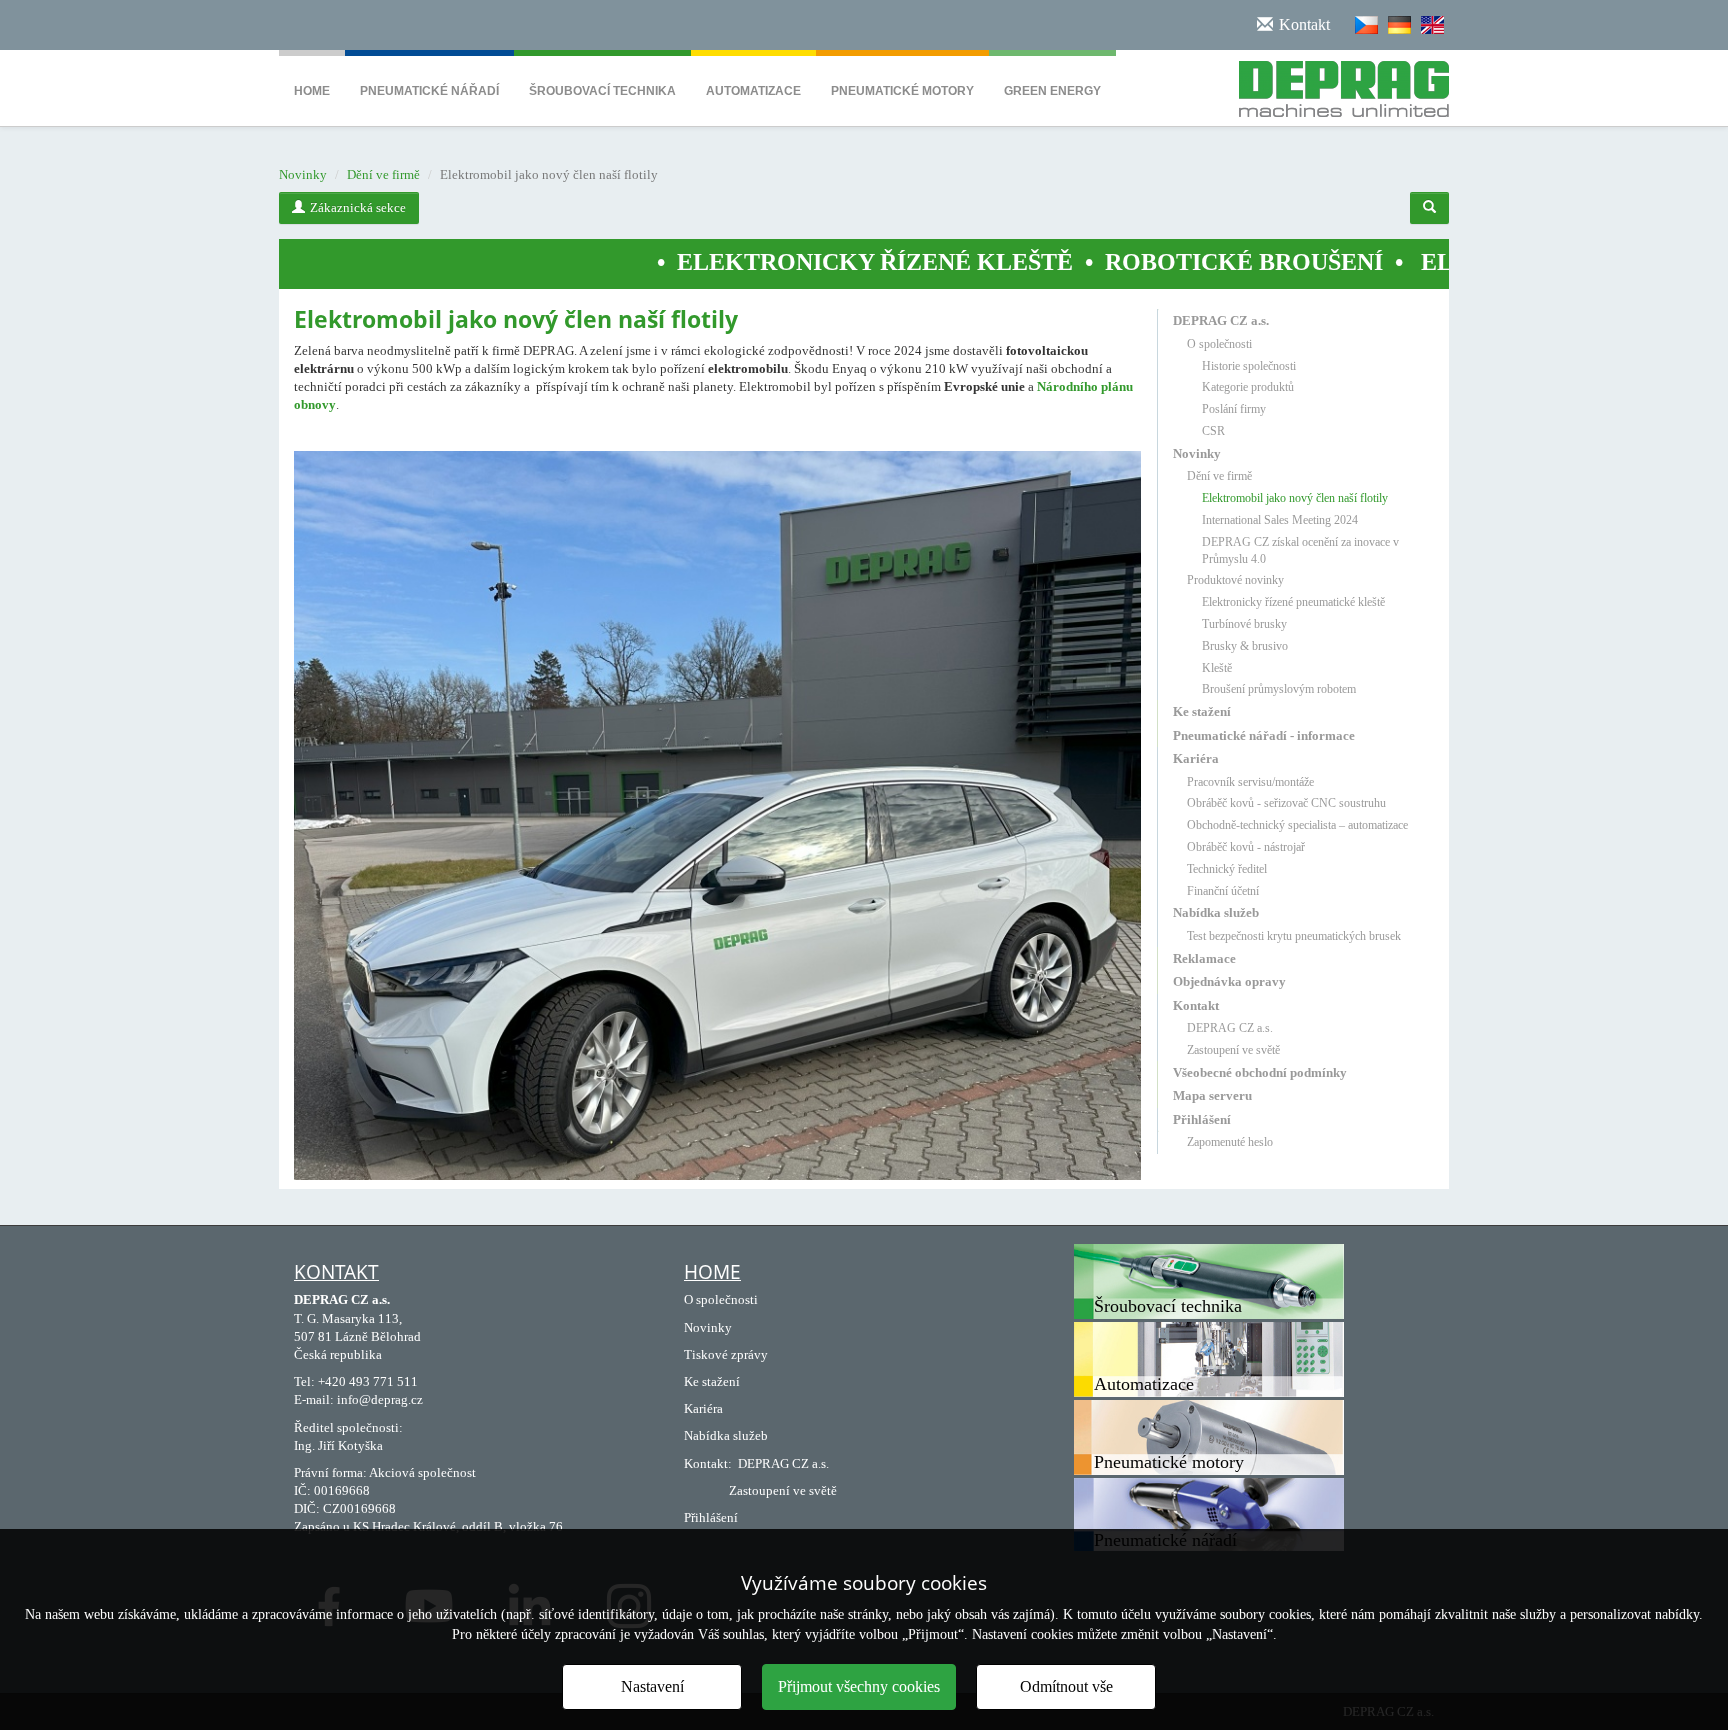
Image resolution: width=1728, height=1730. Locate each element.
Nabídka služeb (1216, 912)
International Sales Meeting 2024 (1280, 520)
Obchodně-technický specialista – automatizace (1297, 825)
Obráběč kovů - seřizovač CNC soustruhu (1286, 803)
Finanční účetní (1223, 891)
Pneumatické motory (902, 91)
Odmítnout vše (1066, 1686)
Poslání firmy (1234, 409)
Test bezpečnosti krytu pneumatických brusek (1294, 936)
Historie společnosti (1249, 366)
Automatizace (753, 91)
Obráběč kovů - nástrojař (1246, 847)
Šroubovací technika (602, 91)
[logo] (1336, 85)
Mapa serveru (1212, 1095)
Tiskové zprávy (726, 1354)
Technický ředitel (1227, 869)
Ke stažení (1202, 711)
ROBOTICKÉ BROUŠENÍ (1123, 262)
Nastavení (652, 1686)
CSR (1213, 431)
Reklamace (1204, 958)
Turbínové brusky (1244, 624)
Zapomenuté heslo (1230, 1142)
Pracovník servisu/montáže (1250, 782)
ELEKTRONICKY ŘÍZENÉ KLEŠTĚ (754, 262)
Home (312, 91)
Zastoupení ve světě (1233, 1050)
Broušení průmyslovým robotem (1279, 689)
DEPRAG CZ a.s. (1221, 320)
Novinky (303, 174)
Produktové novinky (1235, 580)
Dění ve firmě (383, 174)
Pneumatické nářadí (429, 91)
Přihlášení (1202, 1119)
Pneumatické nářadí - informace (1264, 735)
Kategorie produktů (1248, 387)
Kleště (1217, 668)
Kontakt (1196, 1005)
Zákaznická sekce (358, 207)
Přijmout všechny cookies (859, 1686)
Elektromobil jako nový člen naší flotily (1295, 498)
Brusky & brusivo (1245, 646)
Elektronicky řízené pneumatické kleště (1293, 602)
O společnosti (1219, 344)
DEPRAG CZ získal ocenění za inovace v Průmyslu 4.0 (1300, 550)
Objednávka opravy (1229, 981)
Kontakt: (708, 1463)
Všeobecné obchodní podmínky (1260, 1072)
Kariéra (1196, 758)
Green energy (1052, 91)
